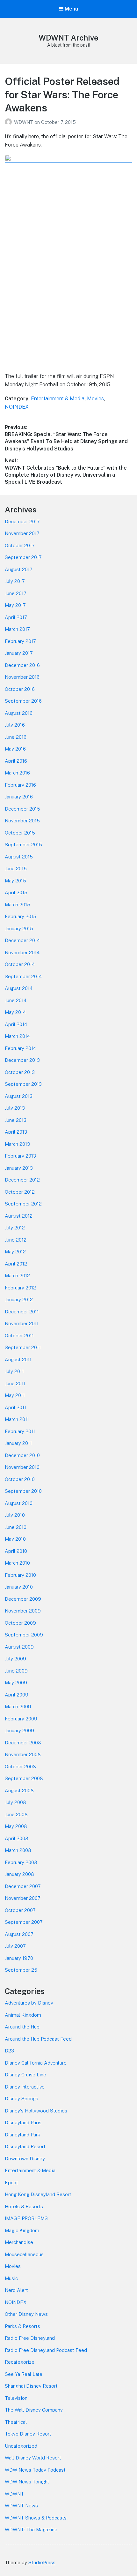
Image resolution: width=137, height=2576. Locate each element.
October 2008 (20, 1767)
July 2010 (15, 1515)
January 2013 (19, 1168)
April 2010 (16, 1551)
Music (11, 2278)
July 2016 (15, 725)
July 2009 (15, 1659)
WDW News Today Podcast (35, 2470)
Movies (95, 399)
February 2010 (20, 1575)
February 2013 (20, 1156)
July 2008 (15, 1802)
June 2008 (16, 1814)
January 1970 (19, 1958)
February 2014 (20, 1048)
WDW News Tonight (27, 2482)
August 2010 (19, 1503)
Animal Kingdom (23, 2015)
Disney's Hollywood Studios (36, 2111)
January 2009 (19, 1730)
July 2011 (14, 1371)
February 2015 (21, 916)
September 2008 (24, 1778)
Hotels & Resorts (24, 2206)
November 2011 (22, 1323)
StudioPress (42, 2562)
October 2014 (20, 964)
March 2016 (17, 773)
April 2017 (16, 617)
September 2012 (23, 1204)
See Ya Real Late (24, 2374)
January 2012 (19, 1299)
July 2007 (15, 1946)
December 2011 (22, 1312)
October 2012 (20, 1192)
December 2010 (22, 1455)
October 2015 (20, 833)
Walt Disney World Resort (33, 2458)
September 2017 (23, 557)
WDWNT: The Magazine (31, 2530)
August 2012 (19, 1216)
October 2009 (20, 1623)
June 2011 (15, 1383)
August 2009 (19, 1647)
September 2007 (24, 1922)
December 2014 (22, 940)
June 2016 (16, 737)
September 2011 (23, 1347)
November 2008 (23, 1754)
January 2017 (19, 653)
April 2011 (15, 1407)
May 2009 (16, 1683)
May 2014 (15, 1012)
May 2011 (15, 1395)
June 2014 (16, 1000)
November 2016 (22, 677)
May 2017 (15, 605)
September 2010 (23, 1491)
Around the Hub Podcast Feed (38, 2039)
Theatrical (16, 2422)
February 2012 (20, 1288)
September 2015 (23, 845)
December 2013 (22, 1060)
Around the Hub (22, 2027)
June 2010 (16, 1527)
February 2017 (20, 641)
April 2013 (16, 1132)
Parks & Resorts (22, 2326)
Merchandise (19, 2242)
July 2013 (15, 1108)
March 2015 (18, 905)
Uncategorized (21, 2446)
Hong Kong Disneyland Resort (38, 2194)
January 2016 (19, 797)
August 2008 (19, 1790)
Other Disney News (26, 2314)
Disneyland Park (22, 2135)
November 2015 (22, 821)
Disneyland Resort (25, 2146)
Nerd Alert (16, 2290)
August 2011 (18, 1360)
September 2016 (23, 701)
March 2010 (17, 1563)
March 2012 (17, 1276)
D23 (9, 2051)
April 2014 (16, 1024)
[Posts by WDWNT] (9, 122)
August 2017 (19, 569)
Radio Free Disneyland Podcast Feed (46, 2350)
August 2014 (19, 988)
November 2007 (23, 1898)
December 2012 (22, 1180)
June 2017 (16, 593)
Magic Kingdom (22, 2230)
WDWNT (24, 122)
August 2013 (19, 1096)
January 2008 (19, 1874)
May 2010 (15, 1539)
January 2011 (18, 1443)
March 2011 (17, 1419)
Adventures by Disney (29, 2003)
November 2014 (22, 952)
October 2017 (20, 545)
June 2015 (16, 869)
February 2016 (20, 785)
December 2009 (23, 1599)
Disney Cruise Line (25, 2075)
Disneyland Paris (23, 2123)
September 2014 (23, 976)
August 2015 (19, 857)
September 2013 (23, 1084)
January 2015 (19, 929)
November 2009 (23, 1611)
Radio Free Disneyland (30, 2338)
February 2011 (20, 1431)
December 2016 (22, 665)
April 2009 (17, 1695)
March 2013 (17, 1144)
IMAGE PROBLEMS (26, 2218)
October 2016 (20, 689)
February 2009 (21, 1719)
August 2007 (19, 1934)
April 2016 (16, 761)
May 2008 (16, 1826)
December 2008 (23, 1743)
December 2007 (23, 1886)
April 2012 (16, 1264)
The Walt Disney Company (34, 2410)
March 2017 (17, 629)
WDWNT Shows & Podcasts (36, 2518)
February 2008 (21, 1862)
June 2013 (16, 1120)
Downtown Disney (25, 2159)
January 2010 (19, 1587)
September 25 (21, 1970)
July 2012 (15, 1228)
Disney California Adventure (36, 2063)
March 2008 (18, 1850)
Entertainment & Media (58, 399)
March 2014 (17, 1036)
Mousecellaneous (24, 2254)
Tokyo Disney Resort (28, 2434)
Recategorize (20, 2362)
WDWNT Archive (68, 38)
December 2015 (22, 809)
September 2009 (24, 1635)
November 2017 (22, 533)
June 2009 (16, 1671)
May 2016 (15, 749)
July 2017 (15, 581)
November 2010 (22, 1467)
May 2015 (15, 881)
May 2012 (15, 1252)
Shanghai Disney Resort (31, 2386)
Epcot (11, 2183)
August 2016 (19, 713)
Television (16, 2398)
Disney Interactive (25, 2087)
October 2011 (19, 1336)
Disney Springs (22, 2099)
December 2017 (22, 521)
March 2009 (18, 1707)
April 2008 (17, 1838)
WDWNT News (21, 2506)
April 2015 (16, 892)
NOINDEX (17, 407)
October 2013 (20, 1072)
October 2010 (20, 1479)
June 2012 (16, 1240)
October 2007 (20, 1910)
